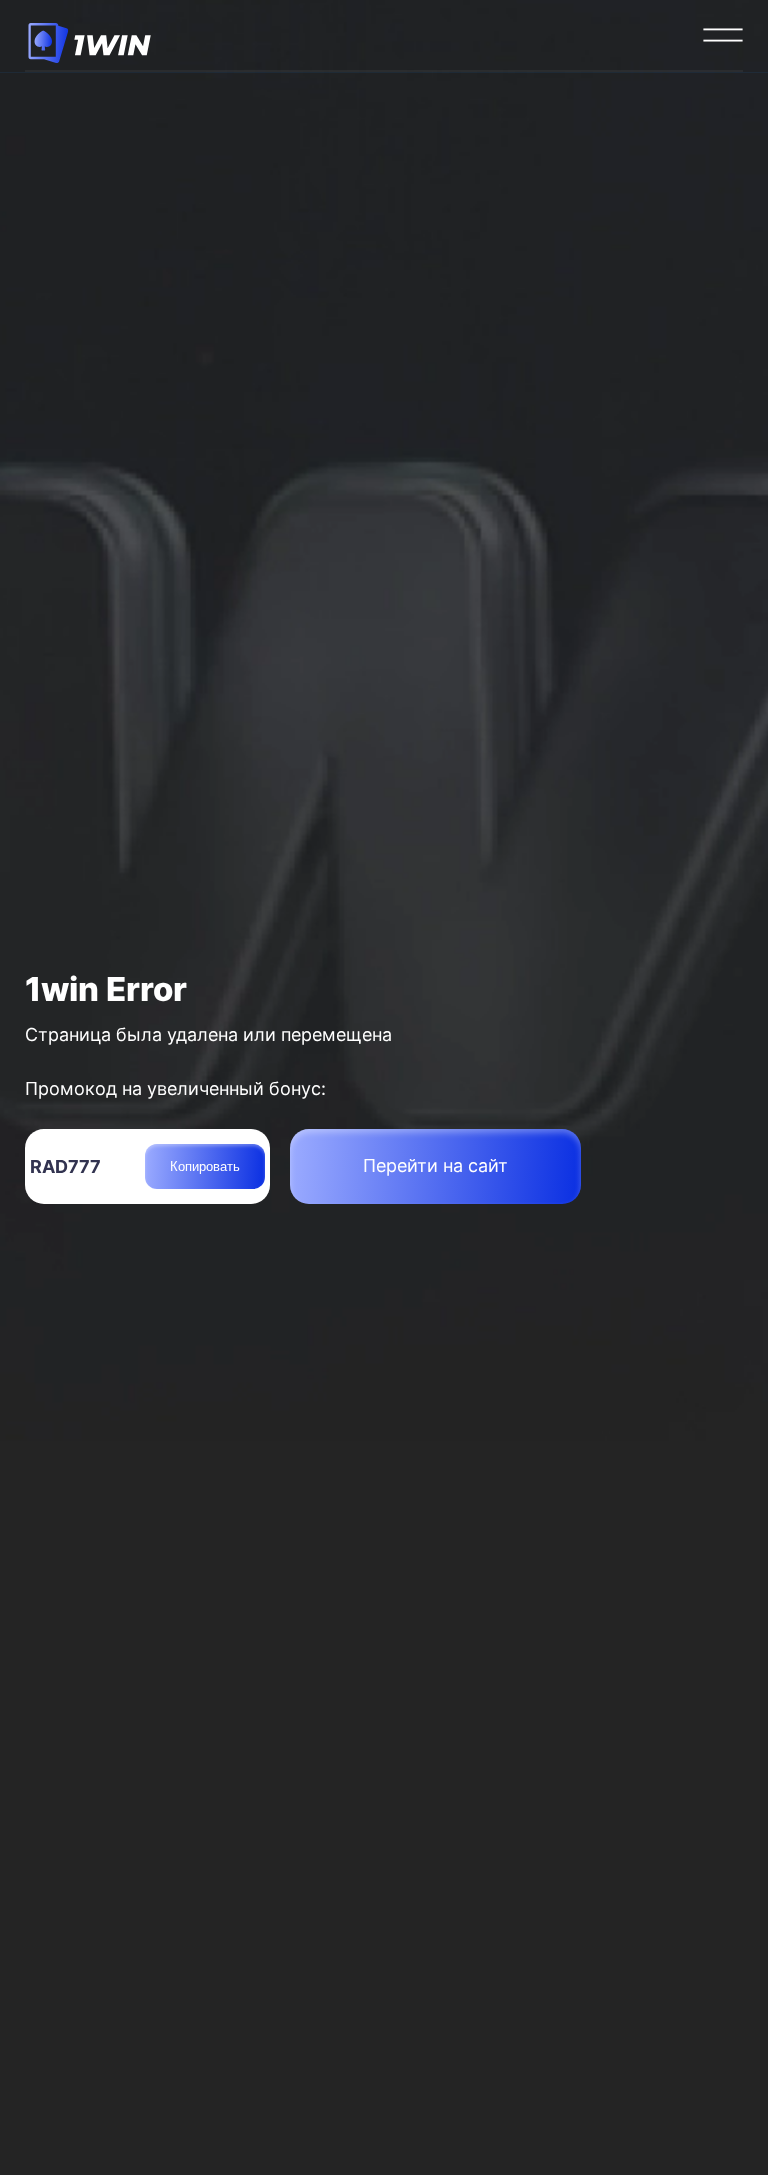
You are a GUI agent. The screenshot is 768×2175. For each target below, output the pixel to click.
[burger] (723, 35)
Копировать (205, 1166)
